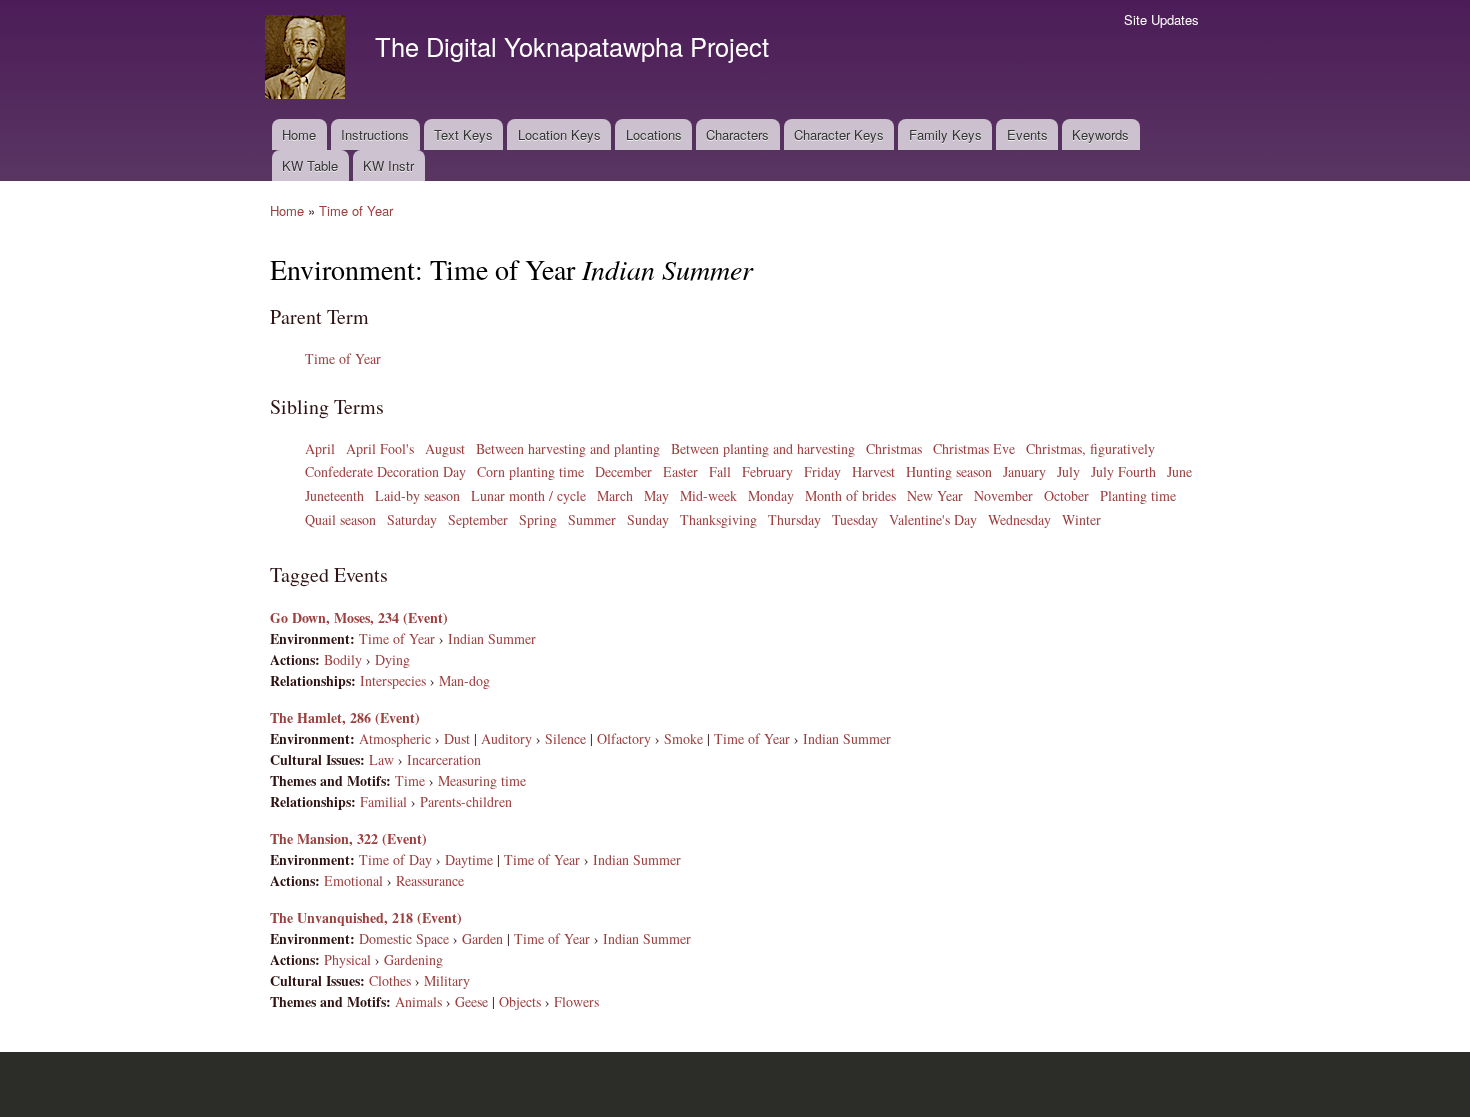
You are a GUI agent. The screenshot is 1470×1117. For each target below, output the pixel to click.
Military (447, 980)
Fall (720, 471)
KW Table (310, 165)
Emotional (353, 880)
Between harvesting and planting (568, 448)
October (1066, 495)
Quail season (340, 519)
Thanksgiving (718, 519)
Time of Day (395, 859)
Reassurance (430, 880)
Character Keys (839, 134)
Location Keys (559, 134)
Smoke (683, 738)
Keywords (1100, 134)
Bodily (343, 659)
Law (381, 759)
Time (410, 780)
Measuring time (482, 780)
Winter (1081, 519)
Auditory (506, 738)
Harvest (873, 471)
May (656, 495)
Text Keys (463, 134)
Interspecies (393, 680)
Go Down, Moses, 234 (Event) (359, 617)
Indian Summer (492, 638)
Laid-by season (417, 495)
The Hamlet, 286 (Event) (345, 717)
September (478, 519)
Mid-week (708, 495)
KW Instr (388, 165)
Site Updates (1161, 19)
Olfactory (624, 738)
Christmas (894, 448)
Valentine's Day (933, 519)
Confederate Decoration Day (385, 471)
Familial (383, 801)
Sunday (648, 519)
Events (1027, 134)
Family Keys (945, 134)
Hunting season (949, 471)
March (615, 495)
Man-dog (464, 680)
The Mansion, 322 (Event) (348, 838)
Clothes (390, 980)
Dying (392, 659)
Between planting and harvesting (763, 448)
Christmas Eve (974, 448)
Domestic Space (404, 938)
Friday (822, 471)
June (1179, 471)
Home (299, 134)
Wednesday (1019, 519)
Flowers (576, 1001)
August (445, 448)
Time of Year (356, 210)
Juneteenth (334, 495)
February (767, 471)
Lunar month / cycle (528, 495)
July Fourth (1123, 471)
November (1003, 495)
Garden (482, 938)
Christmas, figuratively (1090, 448)
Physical (347, 959)
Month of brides (850, 495)
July (1068, 471)
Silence (565, 738)
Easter (680, 471)
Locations (654, 134)
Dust (457, 738)
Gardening (413, 959)
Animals (418, 1001)
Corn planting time (530, 471)
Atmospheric (395, 738)
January (1024, 471)
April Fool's (380, 448)
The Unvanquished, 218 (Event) (366, 917)
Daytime (469, 859)
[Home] (307, 59)
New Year (935, 495)
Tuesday (855, 519)
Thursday (794, 519)
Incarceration (444, 759)
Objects (520, 1001)
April (320, 448)
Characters (737, 134)
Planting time (1138, 495)
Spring (538, 519)
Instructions (375, 134)
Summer (592, 519)
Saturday (412, 519)
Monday (771, 495)
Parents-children (466, 801)
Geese (471, 1001)
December (623, 471)
